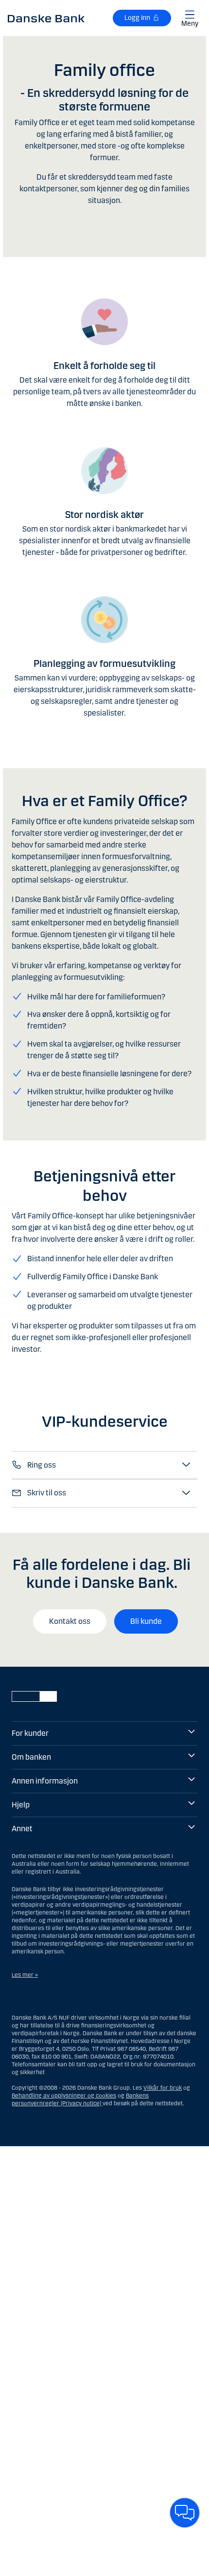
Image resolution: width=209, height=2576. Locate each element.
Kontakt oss (70, 1621)
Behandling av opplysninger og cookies (64, 2096)
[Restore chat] (185, 2513)
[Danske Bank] (46, 18)
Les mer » (25, 1975)
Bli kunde (146, 1621)
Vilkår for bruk (163, 2088)
